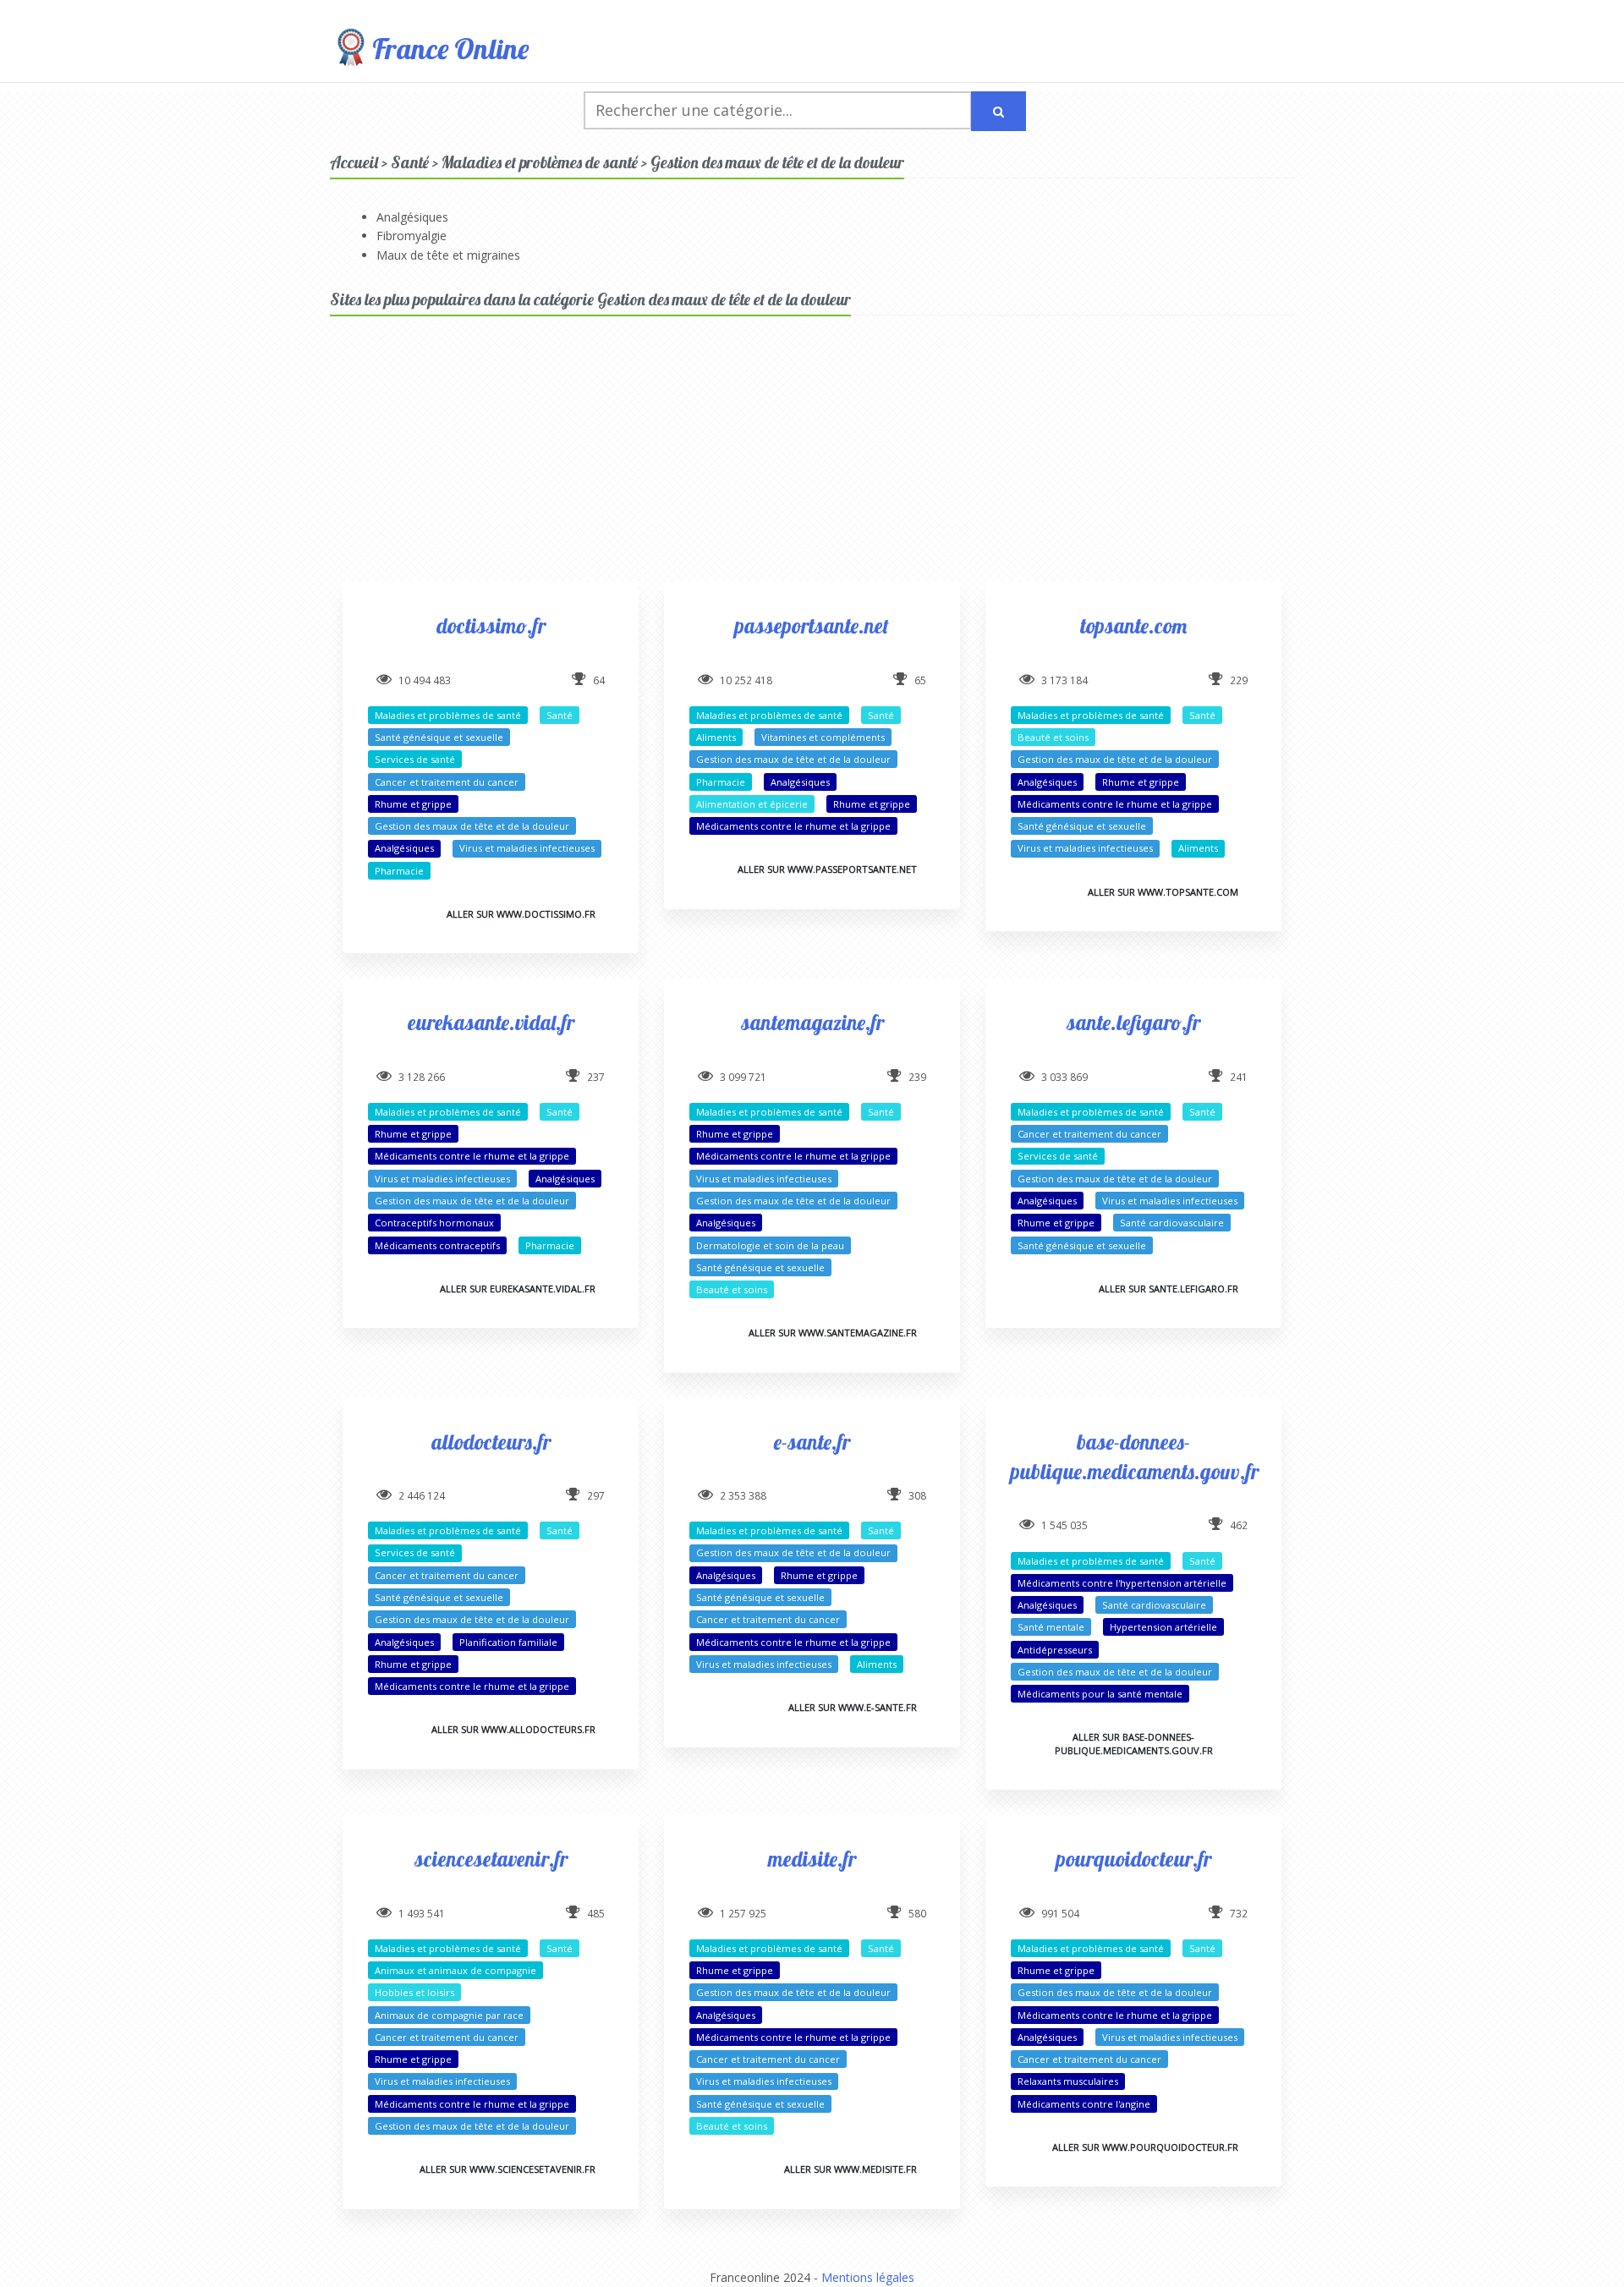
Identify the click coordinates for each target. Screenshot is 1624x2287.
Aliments (716, 737)
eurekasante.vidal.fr (491, 1022)
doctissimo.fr (491, 625)
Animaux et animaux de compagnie (455, 1970)
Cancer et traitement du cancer (447, 782)
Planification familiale (508, 1642)
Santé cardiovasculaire (1172, 1223)
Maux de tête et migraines (448, 255)
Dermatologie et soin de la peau (770, 1245)
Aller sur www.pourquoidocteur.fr (1145, 2147)
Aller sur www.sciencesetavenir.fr (507, 2169)
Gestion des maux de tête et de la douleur (472, 826)
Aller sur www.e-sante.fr (853, 1707)
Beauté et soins (1053, 737)
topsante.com (1133, 625)
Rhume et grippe (413, 804)
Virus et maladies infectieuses (527, 848)
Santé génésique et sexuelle (439, 737)
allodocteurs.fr (491, 1442)
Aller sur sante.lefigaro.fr (1169, 1289)
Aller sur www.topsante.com (1163, 892)
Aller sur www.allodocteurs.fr (513, 1729)
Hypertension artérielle (1163, 1627)
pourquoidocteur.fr (1134, 1859)
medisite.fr (812, 1859)
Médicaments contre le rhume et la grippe (793, 826)
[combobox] (778, 110)
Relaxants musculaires (1068, 2081)
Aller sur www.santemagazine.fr (833, 1333)
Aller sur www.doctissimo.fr (521, 914)
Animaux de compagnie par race (449, 2015)
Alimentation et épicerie (752, 804)
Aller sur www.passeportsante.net (827, 869)
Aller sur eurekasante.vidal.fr (518, 1289)
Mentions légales (868, 2277)
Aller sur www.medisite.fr (850, 2169)
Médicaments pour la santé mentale (1100, 1694)
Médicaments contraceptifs (437, 1245)
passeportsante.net (812, 625)
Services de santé (415, 759)
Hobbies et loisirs (414, 1992)
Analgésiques (412, 217)
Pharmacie (399, 871)
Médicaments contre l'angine (1084, 2104)
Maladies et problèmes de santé (448, 715)
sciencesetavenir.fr (491, 1859)
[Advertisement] (812, 463)
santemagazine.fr (812, 1022)
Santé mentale (1051, 1627)
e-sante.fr (812, 1442)
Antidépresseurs (1055, 1650)
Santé (560, 715)
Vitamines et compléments (823, 737)
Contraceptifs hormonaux (434, 1223)
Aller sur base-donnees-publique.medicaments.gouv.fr (1134, 1743)
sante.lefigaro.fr (1133, 1022)
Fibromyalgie (411, 236)
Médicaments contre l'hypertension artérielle (1122, 1583)
